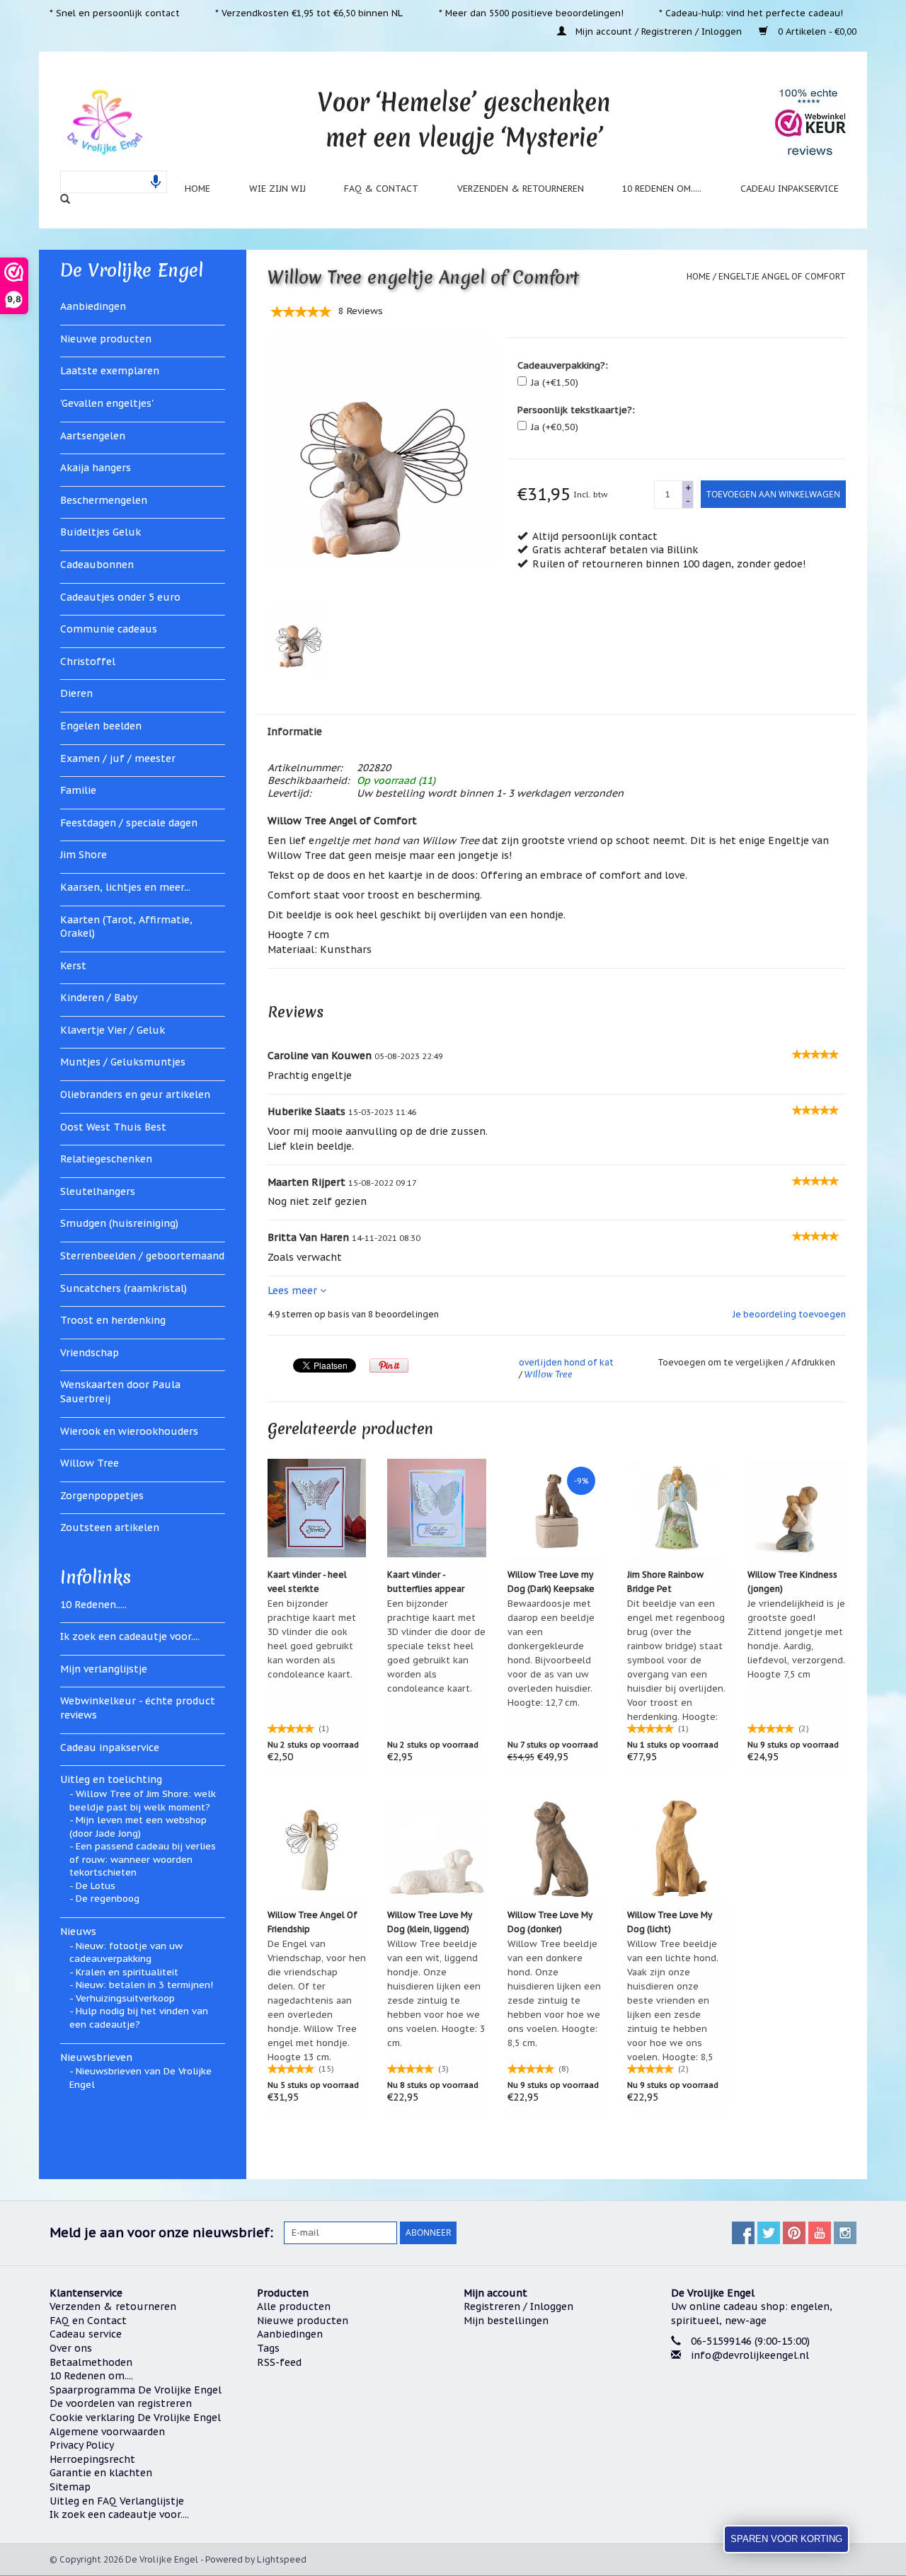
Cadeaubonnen (97, 565)
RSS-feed (279, 2362)
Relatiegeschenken (106, 1159)
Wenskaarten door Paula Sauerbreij (120, 1392)
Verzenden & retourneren (521, 188)
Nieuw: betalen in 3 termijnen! (144, 1985)
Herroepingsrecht (92, 2459)
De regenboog (108, 1899)
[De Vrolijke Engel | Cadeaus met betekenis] (104, 121)
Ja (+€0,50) (555, 427)
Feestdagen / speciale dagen (129, 823)
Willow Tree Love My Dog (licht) (670, 1922)
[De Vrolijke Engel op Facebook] (743, 2233)
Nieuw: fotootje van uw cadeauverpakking (126, 1953)
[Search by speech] (156, 182)
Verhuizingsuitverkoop (125, 1998)
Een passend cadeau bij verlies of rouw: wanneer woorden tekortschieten (143, 1859)
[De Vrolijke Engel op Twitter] (769, 2233)
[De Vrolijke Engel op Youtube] (820, 2233)
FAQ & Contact (381, 188)
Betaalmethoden (91, 2362)
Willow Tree (90, 1463)
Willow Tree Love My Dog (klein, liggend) (430, 1922)
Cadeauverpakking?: (563, 365)
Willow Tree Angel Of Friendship (312, 1922)
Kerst (73, 966)
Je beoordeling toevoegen (789, 1314)
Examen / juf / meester (118, 758)
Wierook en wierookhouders (129, 1431)
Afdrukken (813, 1362)
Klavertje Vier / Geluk (113, 1030)
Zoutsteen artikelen (110, 1527)
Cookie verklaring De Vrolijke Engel (135, 2418)
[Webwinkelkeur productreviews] (810, 122)
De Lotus (96, 1886)
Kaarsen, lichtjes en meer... (125, 887)
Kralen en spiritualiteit (127, 1972)
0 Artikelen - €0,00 (816, 31)
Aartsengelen (93, 436)
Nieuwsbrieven (96, 2057)
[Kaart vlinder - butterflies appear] (437, 1508)
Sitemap (70, 2487)
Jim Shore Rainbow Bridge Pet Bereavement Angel (669, 1583)
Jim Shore (84, 855)
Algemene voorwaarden (107, 2432)
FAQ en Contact (88, 2321)
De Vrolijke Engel (132, 270)
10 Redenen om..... (662, 188)
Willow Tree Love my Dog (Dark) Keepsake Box (551, 1583)
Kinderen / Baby (99, 998)
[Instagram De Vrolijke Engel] (845, 2233)
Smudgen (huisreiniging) (119, 1223)
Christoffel (88, 662)
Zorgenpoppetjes (102, 1496)
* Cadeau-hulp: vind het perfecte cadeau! (751, 13)
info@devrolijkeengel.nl (750, 2355)
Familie (78, 790)
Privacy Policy (82, 2445)
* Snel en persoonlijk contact (115, 13)
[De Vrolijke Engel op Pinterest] (794, 2233)
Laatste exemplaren (110, 371)
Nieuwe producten (106, 339)
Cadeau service (86, 2334)
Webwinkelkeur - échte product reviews (138, 1708)
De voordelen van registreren (121, 2403)
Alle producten (294, 2306)
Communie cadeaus (109, 629)
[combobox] (114, 182)
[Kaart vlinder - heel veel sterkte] (317, 1508)
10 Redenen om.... (91, 2376)
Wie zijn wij (277, 188)
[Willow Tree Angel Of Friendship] (317, 1848)
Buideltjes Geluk (101, 532)
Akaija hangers (96, 468)
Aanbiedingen (93, 306)
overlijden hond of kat (566, 1362)
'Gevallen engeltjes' (107, 403)
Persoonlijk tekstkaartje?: (576, 410)
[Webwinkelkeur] (764, 2409)
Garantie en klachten (101, 2473)
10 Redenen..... (93, 1605)
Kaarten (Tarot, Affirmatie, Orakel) (126, 927)
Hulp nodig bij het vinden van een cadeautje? (139, 2018)
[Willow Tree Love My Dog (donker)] (557, 1848)
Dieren (76, 693)
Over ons (71, 2348)
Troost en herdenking (113, 1320)
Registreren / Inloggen (518, 2306)
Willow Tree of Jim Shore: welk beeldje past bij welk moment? (143, 1801)
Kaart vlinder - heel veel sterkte (307, 1582)
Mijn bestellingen (506, 2321)
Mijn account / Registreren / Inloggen (659, 31)
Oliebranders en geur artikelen (135, 1094)
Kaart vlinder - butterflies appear (426, 1582)
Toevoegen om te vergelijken (722, 1362)
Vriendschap (90, 1353)
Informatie (295, 732)
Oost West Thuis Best (113, 1127)
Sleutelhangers (98, 1191)
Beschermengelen (104, 500)
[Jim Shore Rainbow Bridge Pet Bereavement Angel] (677, 1508)
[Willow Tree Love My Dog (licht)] (677, 1848)
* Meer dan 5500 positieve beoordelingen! (531, 13)
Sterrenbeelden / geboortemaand (142, 1256)
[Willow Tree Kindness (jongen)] (797, 1508)
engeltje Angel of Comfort (782, 276)
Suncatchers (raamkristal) (124, 1288)
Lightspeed (282, 2559)
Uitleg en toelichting (111, 1779)
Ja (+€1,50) (555, 382)
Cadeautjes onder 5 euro (120, 597)
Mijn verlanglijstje (104, 1669)
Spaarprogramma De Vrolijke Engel (136, 2390)
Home (197, 188)
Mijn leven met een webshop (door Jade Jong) (138, 1827)
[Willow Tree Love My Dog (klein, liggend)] (437, 1848)
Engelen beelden (101, 726)
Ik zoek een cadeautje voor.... (130, 1636)
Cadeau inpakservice (790, 188)
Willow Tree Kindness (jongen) (792, 1582)
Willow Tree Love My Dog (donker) (550, 1922)
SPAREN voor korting (786, 2539)
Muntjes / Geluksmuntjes (123, 1062)
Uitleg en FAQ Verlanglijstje (117, 2501)
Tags (268, 2348)
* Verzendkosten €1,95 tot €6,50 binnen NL (309, 13)
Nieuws (78, 1931)
